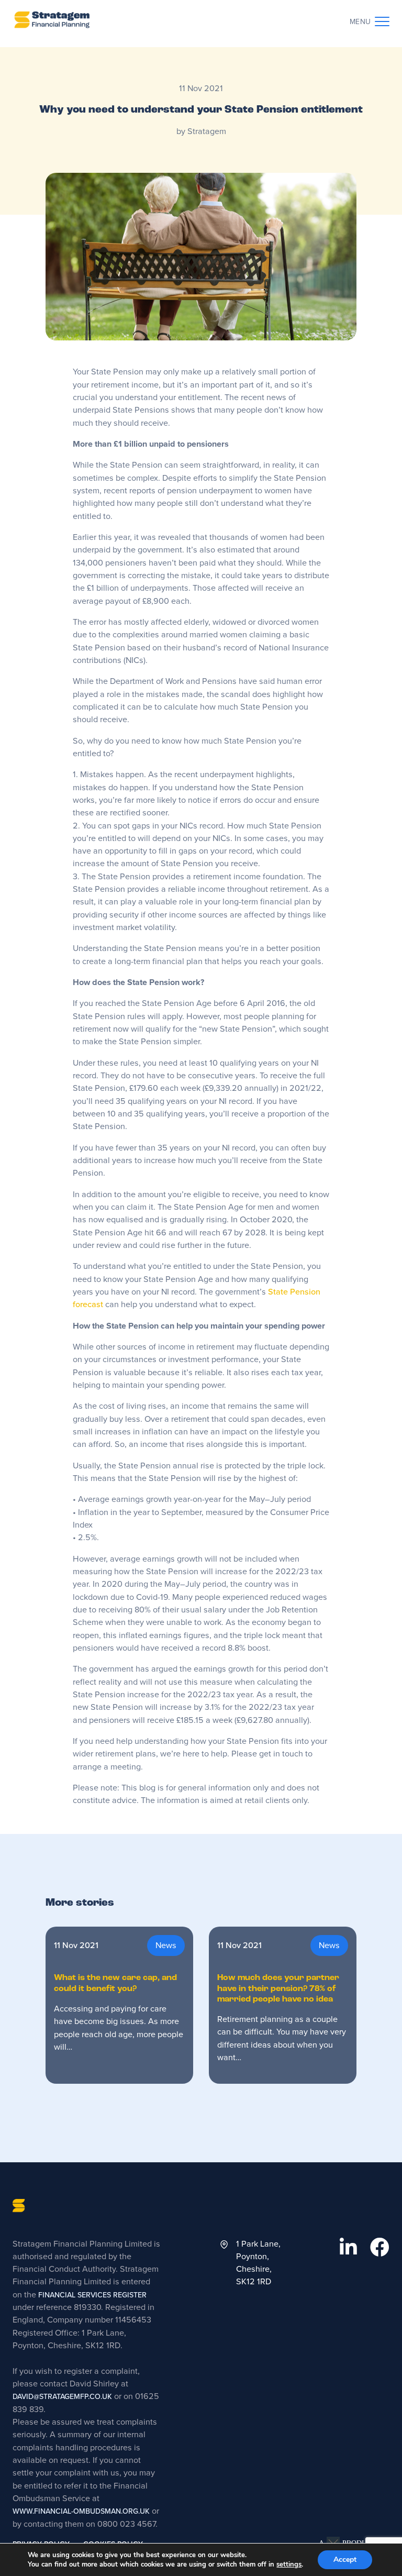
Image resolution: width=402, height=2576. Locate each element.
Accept (345, 2560)
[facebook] (380, 2248)
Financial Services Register (91, 2295)
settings (289, 2564)
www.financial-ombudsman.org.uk (81, 2511)
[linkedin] (348, 2248)
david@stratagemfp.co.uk (62, 2397)
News (166, 1945)
